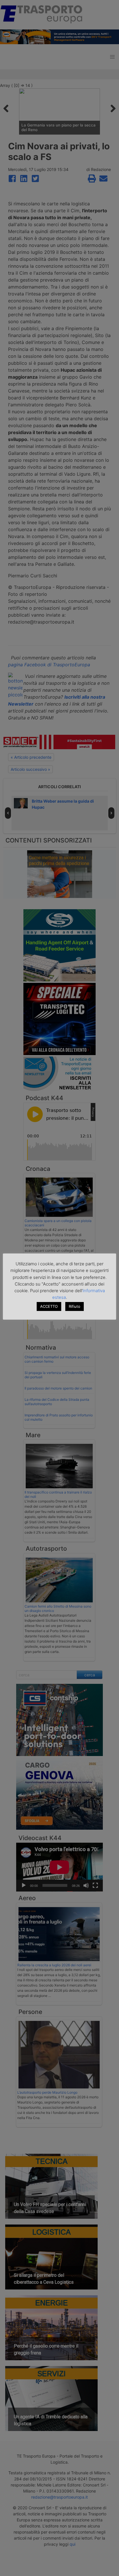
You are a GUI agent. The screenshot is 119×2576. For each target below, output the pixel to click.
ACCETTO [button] (49, 1306)
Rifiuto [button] (75, 1306)
